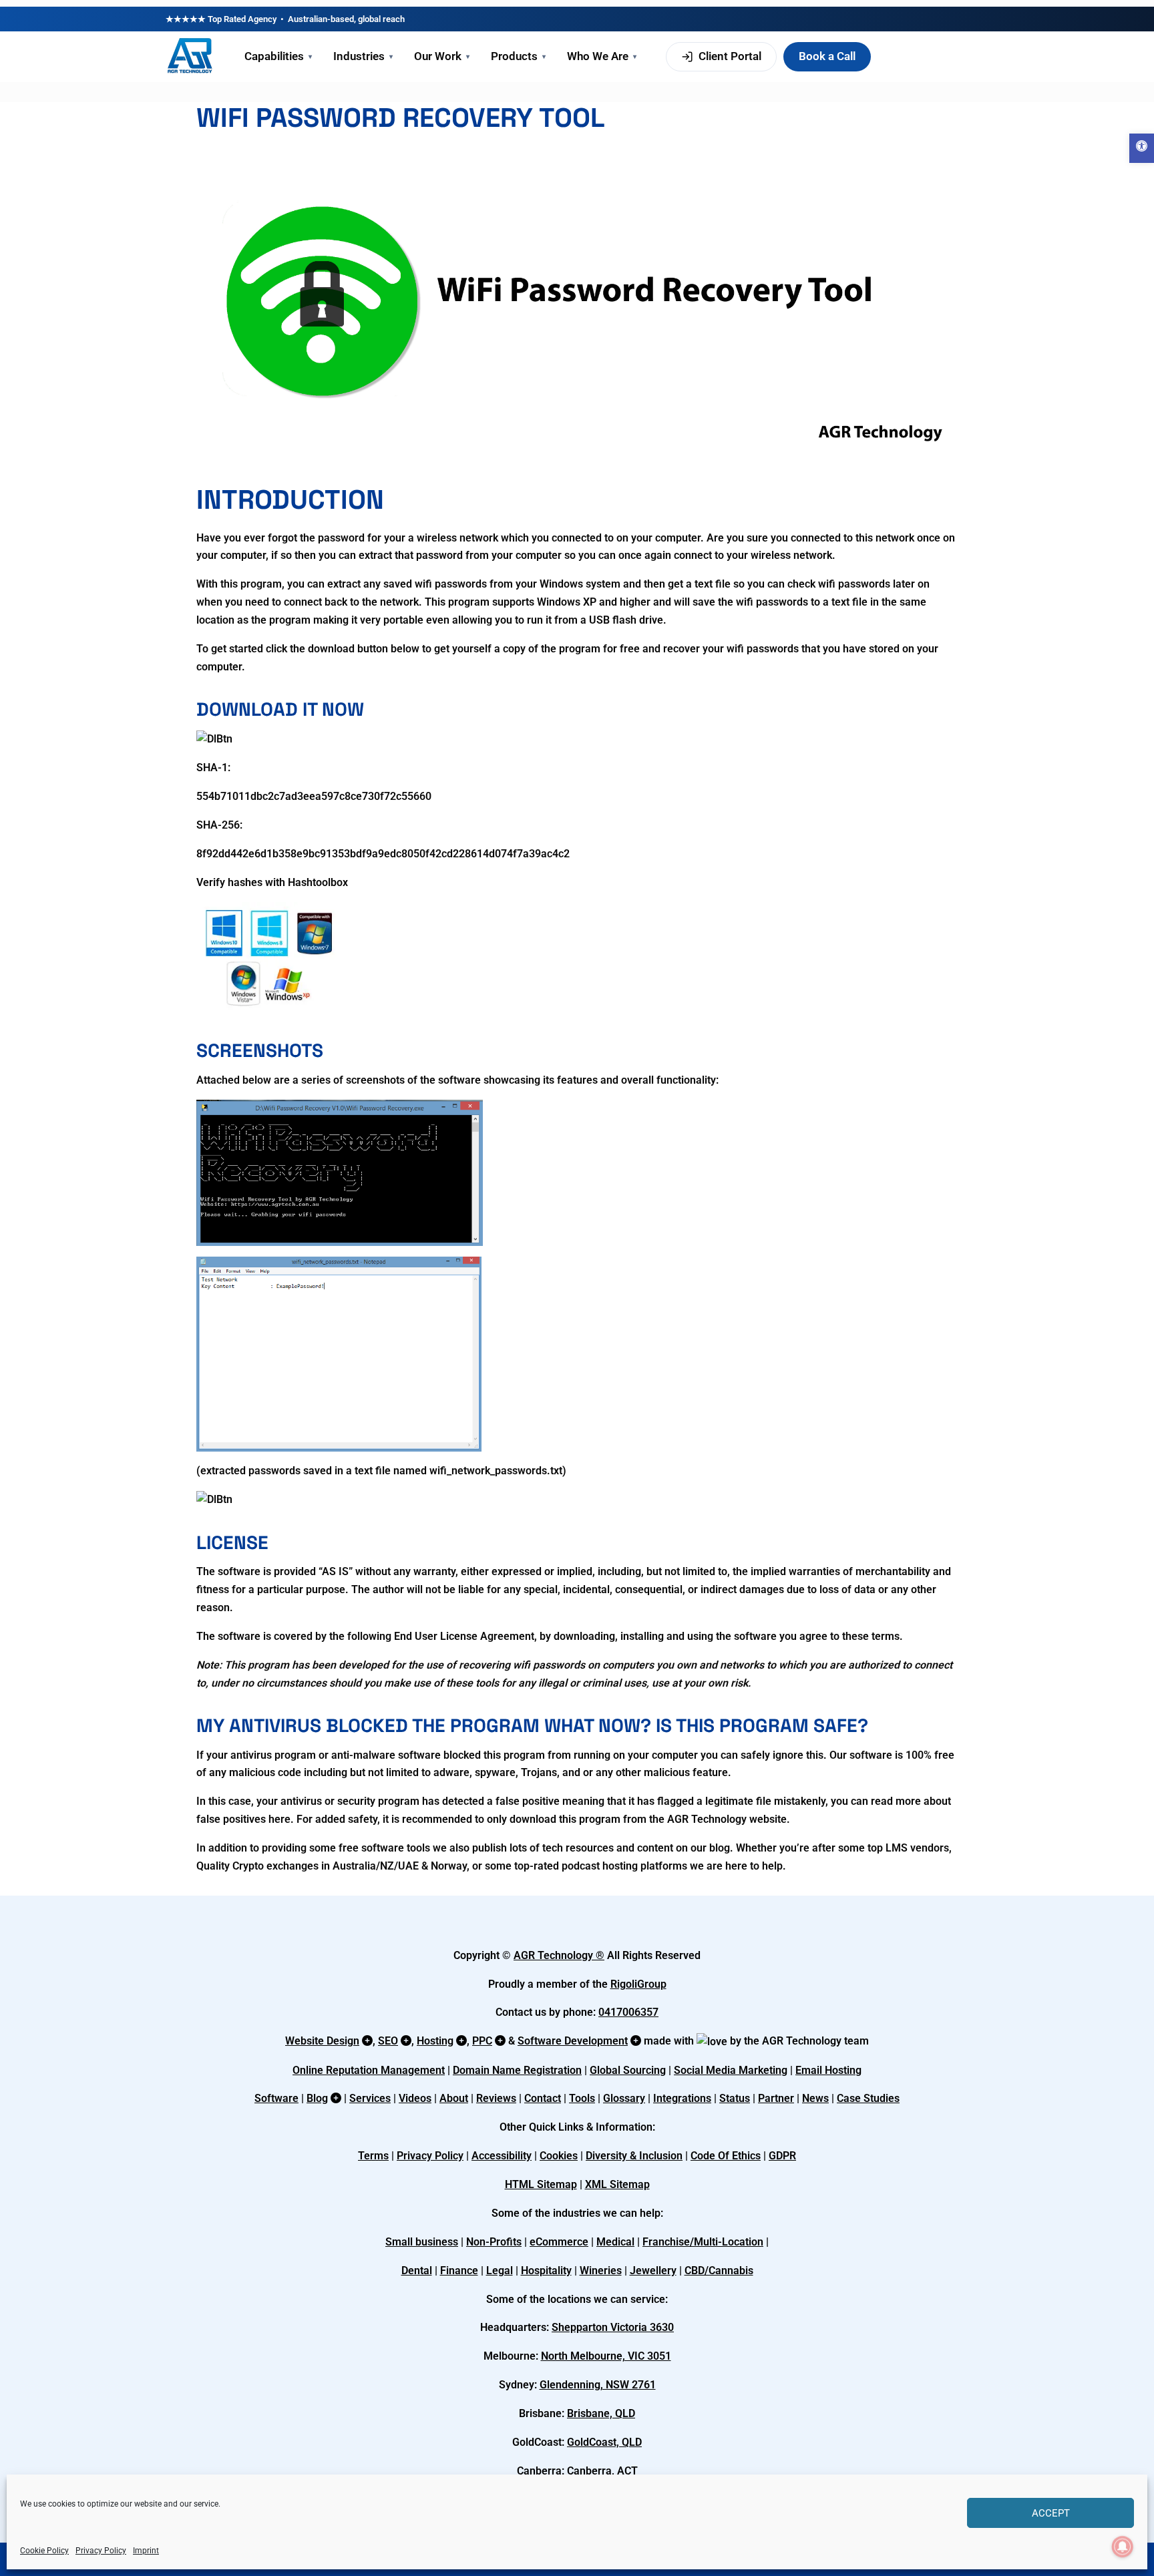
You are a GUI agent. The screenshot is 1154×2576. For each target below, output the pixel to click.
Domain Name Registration (517, 2070)
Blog (317, 2098)
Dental (417, 2271)
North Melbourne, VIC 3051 (606, 2356)
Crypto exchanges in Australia (304, 1866)
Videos (415, 2098)
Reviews (496, 2098)
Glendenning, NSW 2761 (598, 2385)
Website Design (322, 2041)
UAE (408, 1866)
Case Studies (868, 2098)
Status (735, 2098)
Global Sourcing (628, 2070)
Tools (582, 2098)
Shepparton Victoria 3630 (613, 2327)
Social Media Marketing (731, 2070)
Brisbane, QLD (601, 2413)
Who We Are (602, 56)
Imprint (146, 2551)
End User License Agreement (464, 1636)
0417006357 (628, 2012)
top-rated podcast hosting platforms (601, 1866)
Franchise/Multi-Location (703, 2242)
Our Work (442, 56)
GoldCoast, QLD (604, 2442)
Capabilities (278, 56)
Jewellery (653, 2271)
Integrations (682, 2098)
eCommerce (559, 2242)
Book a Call (827, 56)
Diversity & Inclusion (634, 2156)
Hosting (435, 2041)
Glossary (624, 2098)
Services (370, 2098)
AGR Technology (555, 1955)
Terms (373, 2156)
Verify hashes (229, 882)
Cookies (559, 2156)
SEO (388, 2041)
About (454, 2098)
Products (518, 56)
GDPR (782, 2156)
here (279, 1819)
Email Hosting (828, 2070)
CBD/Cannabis (719, 2271)
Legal (500, 2271)
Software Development (573, 2041)
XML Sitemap (617, 2184)
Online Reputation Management (369, 2070)
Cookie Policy (44, 2551)
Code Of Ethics (726, 2156)
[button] (1142, 148)
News (815, 2098)
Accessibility (502, 2156)
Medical (615, 2242)
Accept (1051, 2513)
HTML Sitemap (541, 2184)
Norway (449, 1866)
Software (276, 2098)
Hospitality (546, 2271)
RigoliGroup (638, 1984)
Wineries (601, 2271)
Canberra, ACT (602, 2471)
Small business (422, 2242)
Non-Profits (494, 2242)
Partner (776, 2098)
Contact (543, 2098)
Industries (363, 56)
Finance (459, 2271)
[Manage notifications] (1123, 2547)
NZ (387, 1866)
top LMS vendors (908, 1848)
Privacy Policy (101, 2551)
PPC (482, 2041)
